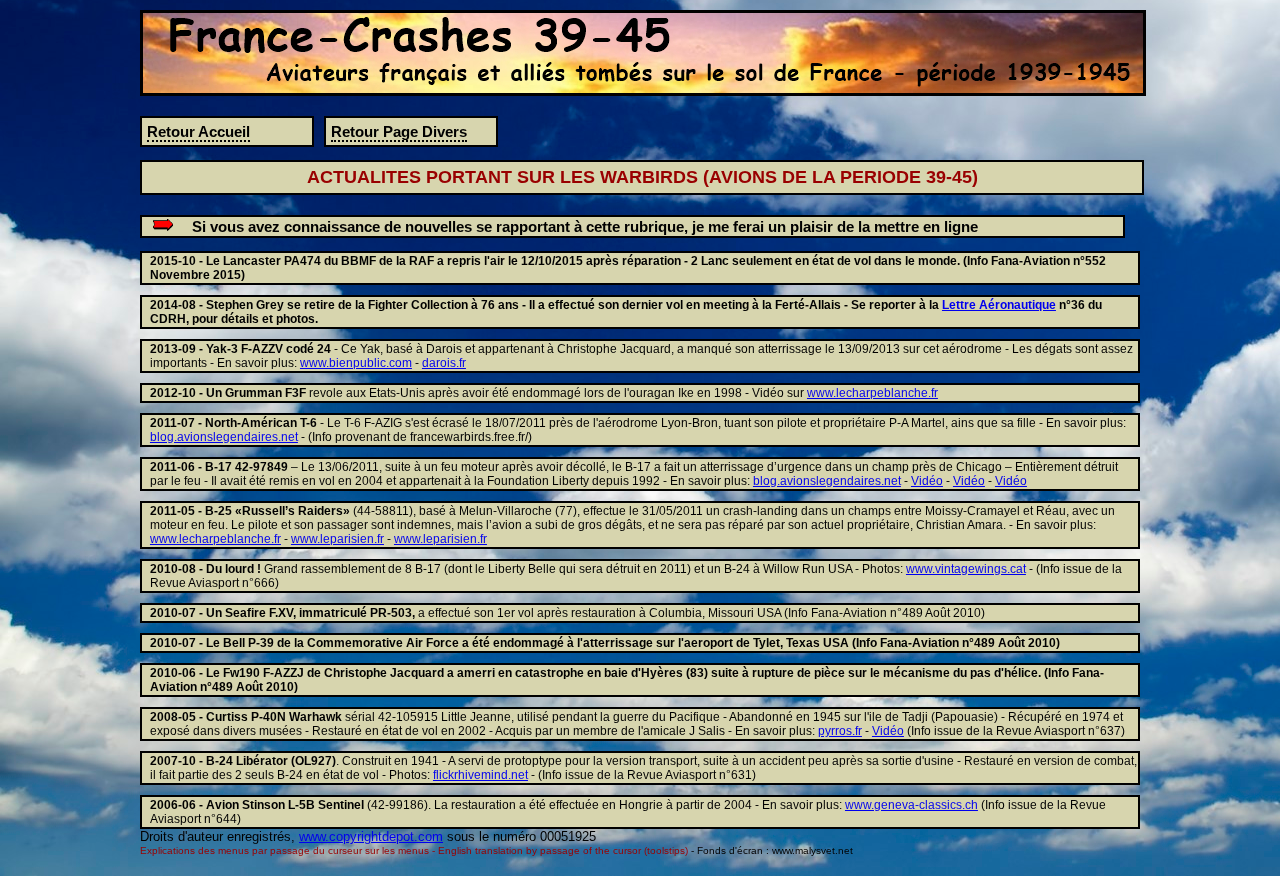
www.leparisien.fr (337, 539)
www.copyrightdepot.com (371, 836)
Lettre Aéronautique (999, 305)
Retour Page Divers (399, 131)
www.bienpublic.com (356, 363)
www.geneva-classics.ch (911, 805)
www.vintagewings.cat (966, 569)
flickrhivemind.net (480, 775)
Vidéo (927, 481)
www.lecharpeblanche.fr (872, 393)
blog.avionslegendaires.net (224, 437)
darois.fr (444, 363)
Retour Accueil (198, 131)
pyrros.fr (840, 731)
